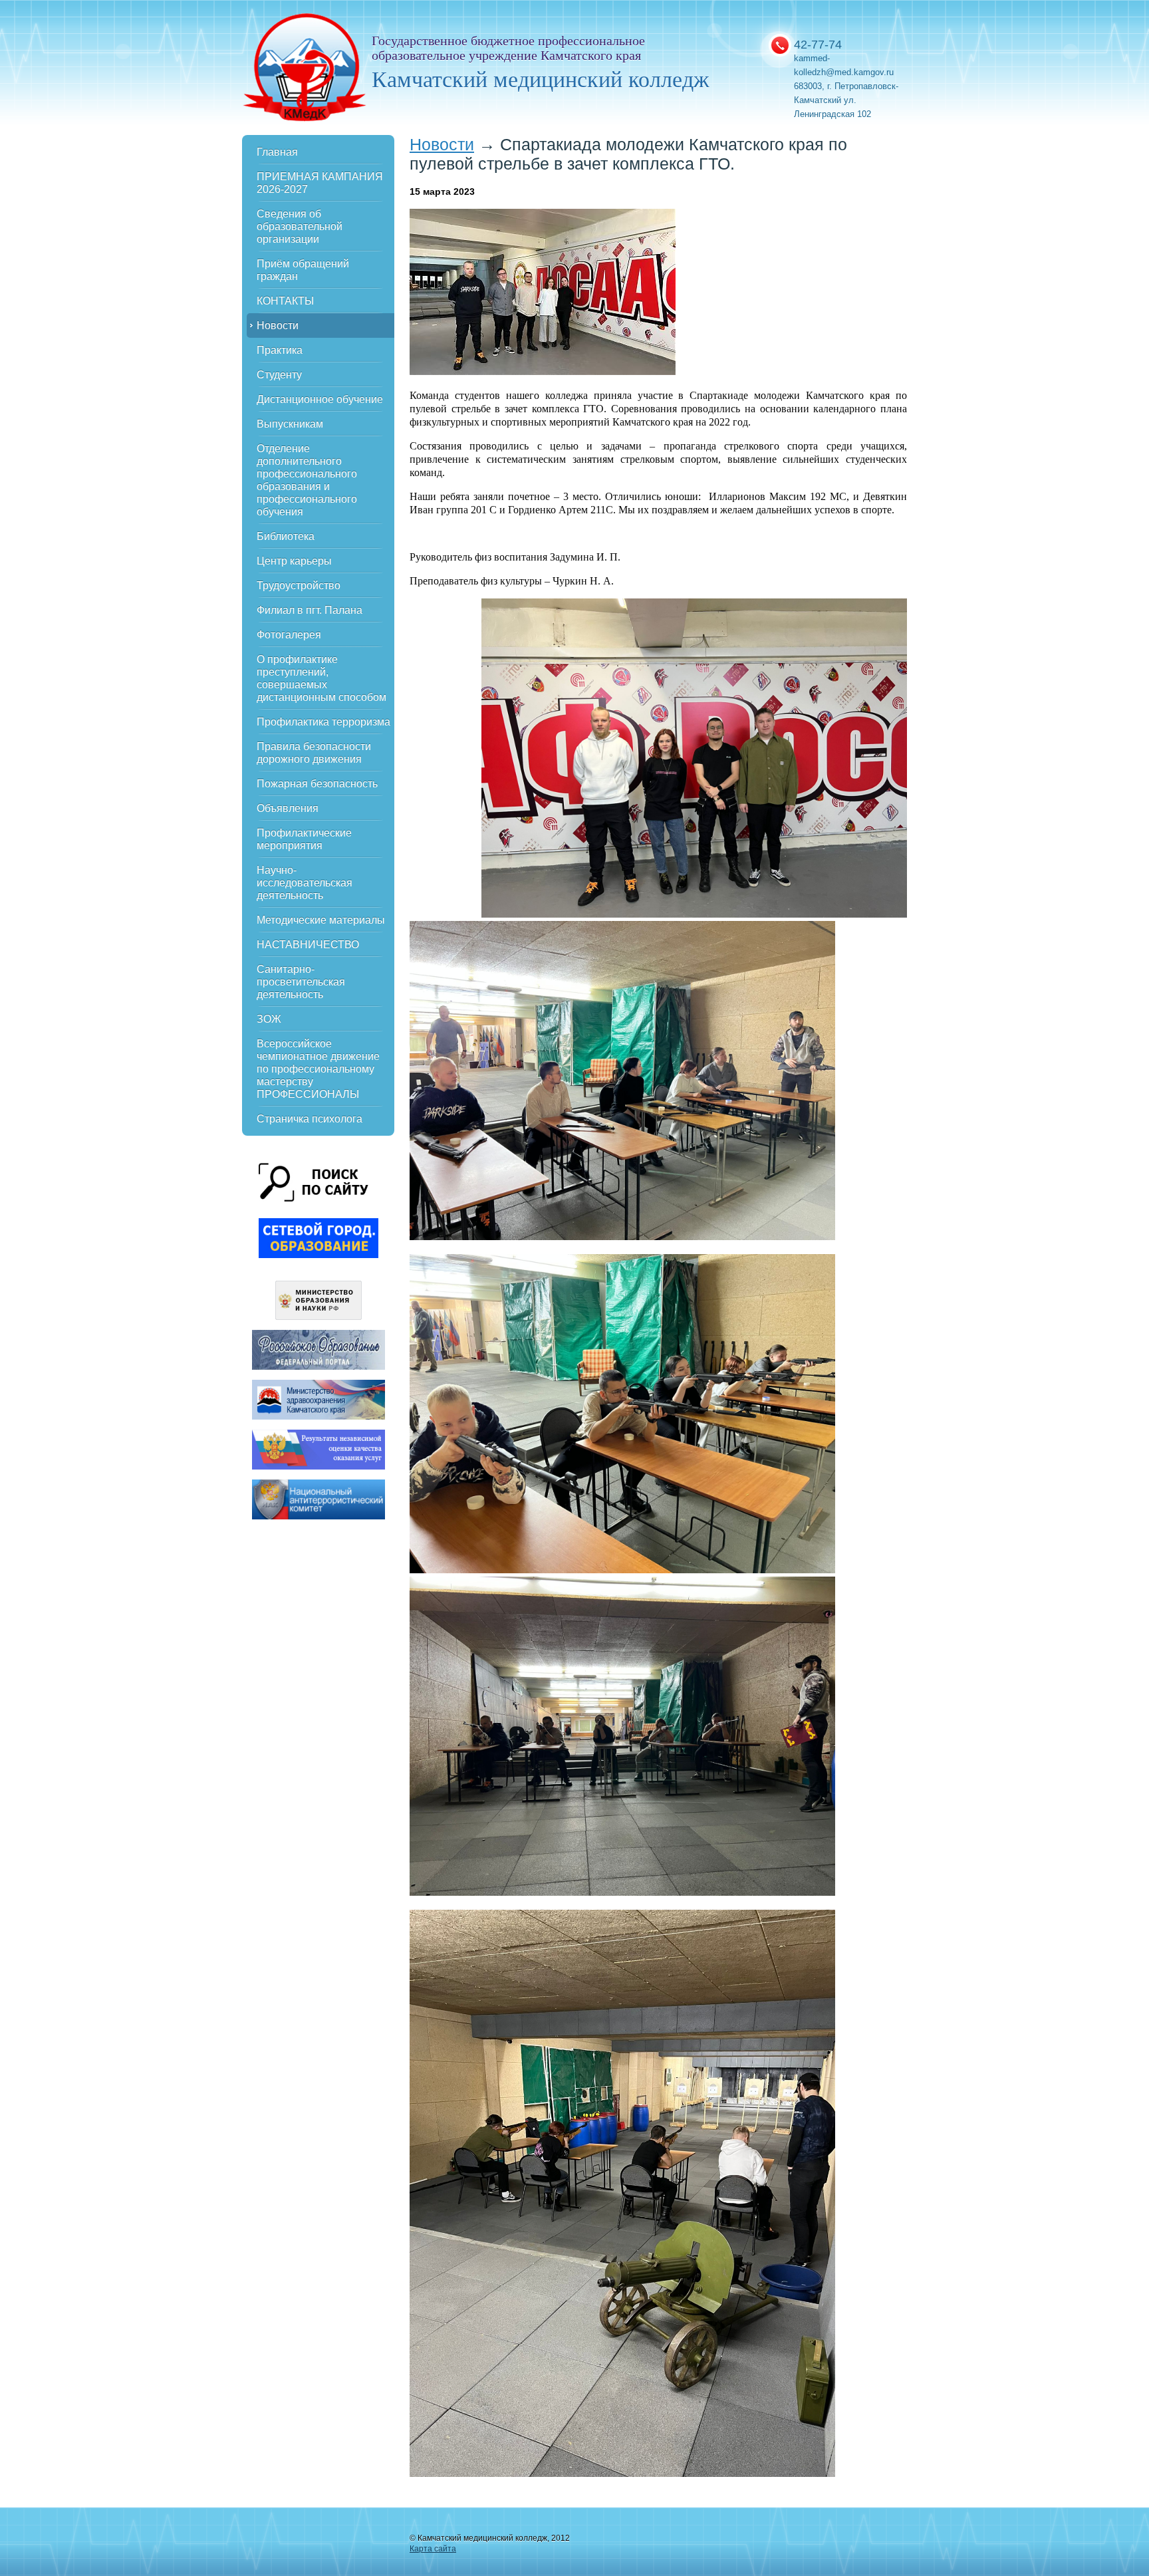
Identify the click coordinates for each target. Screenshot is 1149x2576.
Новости (278, 325)
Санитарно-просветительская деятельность (301, 982)
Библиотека (286, 536)
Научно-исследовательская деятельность (305, 883)
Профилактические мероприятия (304, 839)
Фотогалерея (289, 635)
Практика (280, 350)
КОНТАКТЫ (285, 301)
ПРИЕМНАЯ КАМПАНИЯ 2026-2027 (320, 183)
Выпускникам (290, 424)
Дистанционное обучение (320, 399)
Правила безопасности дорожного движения (314, 753)
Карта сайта (433, 2549)
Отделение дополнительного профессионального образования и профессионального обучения (307, 480)
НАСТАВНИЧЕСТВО (308, 945)
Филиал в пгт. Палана (310, 610)
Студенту (279, 375)
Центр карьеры (294, 561)
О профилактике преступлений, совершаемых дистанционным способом (321, 678)
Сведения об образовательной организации (300, 226)
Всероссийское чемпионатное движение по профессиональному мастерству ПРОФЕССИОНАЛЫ (318, 1069)
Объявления (288, 808)
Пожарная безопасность (317, 784)
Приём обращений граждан (303, 270)
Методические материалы (321, 920)
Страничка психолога (310, 1119)
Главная (277, 152)
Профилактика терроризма (323, 722)
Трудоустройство (299, 585)
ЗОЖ (269, 1019)
